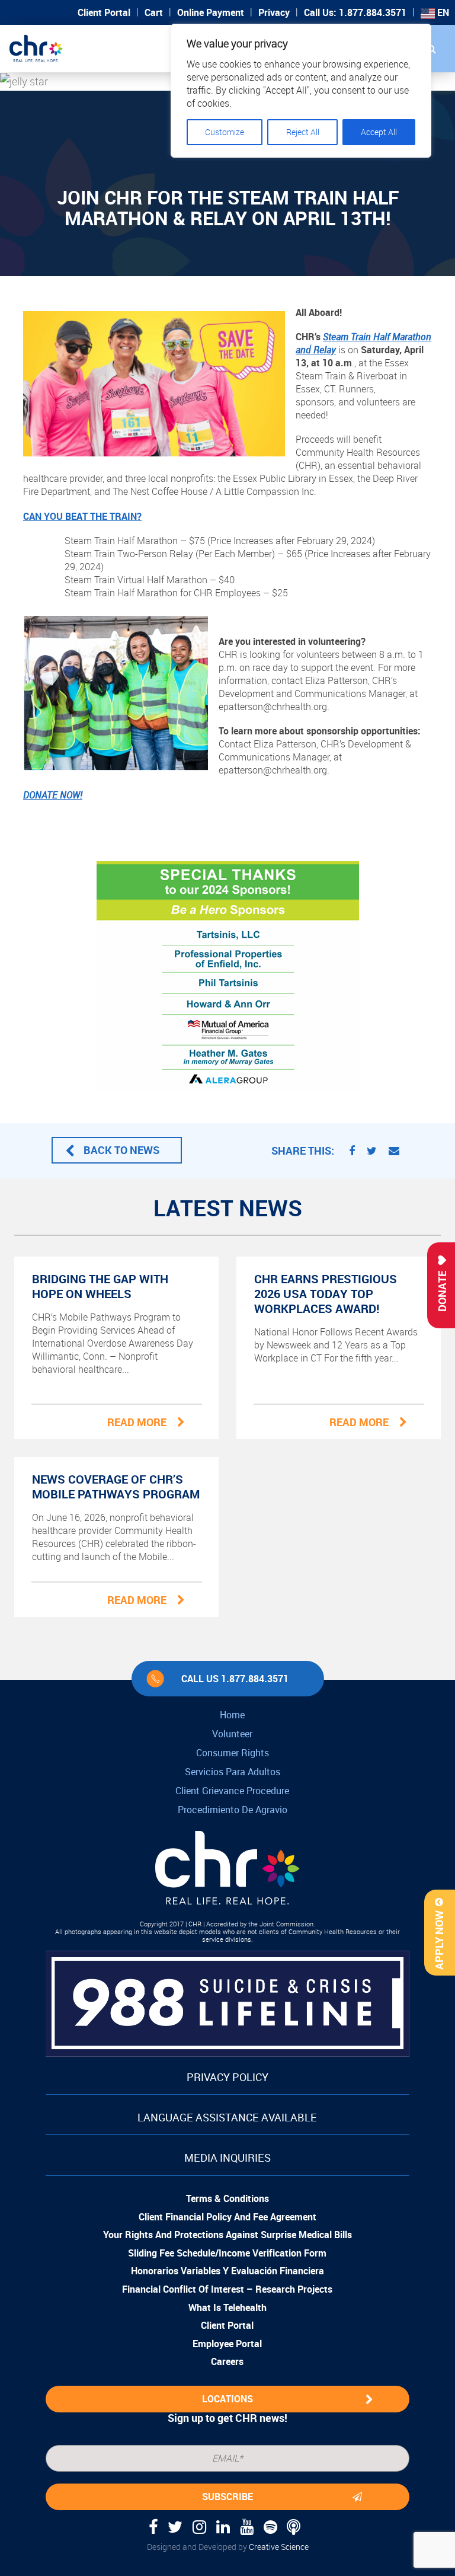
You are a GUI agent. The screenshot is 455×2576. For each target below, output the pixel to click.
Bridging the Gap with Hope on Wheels (100, 1286)
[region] (301, 91)
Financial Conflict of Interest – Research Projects (227, 2289)
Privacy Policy (227, 2077)
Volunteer (232, 1734)
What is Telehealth (227, 2307)
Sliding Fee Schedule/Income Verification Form (227, 2253)
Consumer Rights (233, 1753)
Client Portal (104, 12)
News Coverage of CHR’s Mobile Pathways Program (116, 1487)
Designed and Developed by (228, 2547)
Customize (225, 132)
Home (232, 1715)
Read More (137, 1422)
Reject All (303, 132)
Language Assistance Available (227, 2117)
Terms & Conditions (227, 2198)
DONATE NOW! (53, 795)
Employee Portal (227, 2344)
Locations (227, 2399)
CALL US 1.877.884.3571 (235, 1679)
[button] (431, 49)
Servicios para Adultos (233, 1772)
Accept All (379, 132)
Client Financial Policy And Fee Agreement (227, 2217)
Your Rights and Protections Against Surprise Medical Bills (227, 2235)
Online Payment (211, 12)
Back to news (121, 1150)
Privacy (274, 12)
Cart (154, 12)
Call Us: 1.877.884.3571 (355, 12)
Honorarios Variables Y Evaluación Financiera (227, 2271)
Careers (227, 2361)
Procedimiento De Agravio (233, 1810)
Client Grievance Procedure (232, 1791)
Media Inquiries (227, 2158)
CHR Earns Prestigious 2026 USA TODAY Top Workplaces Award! (326, 1294)
